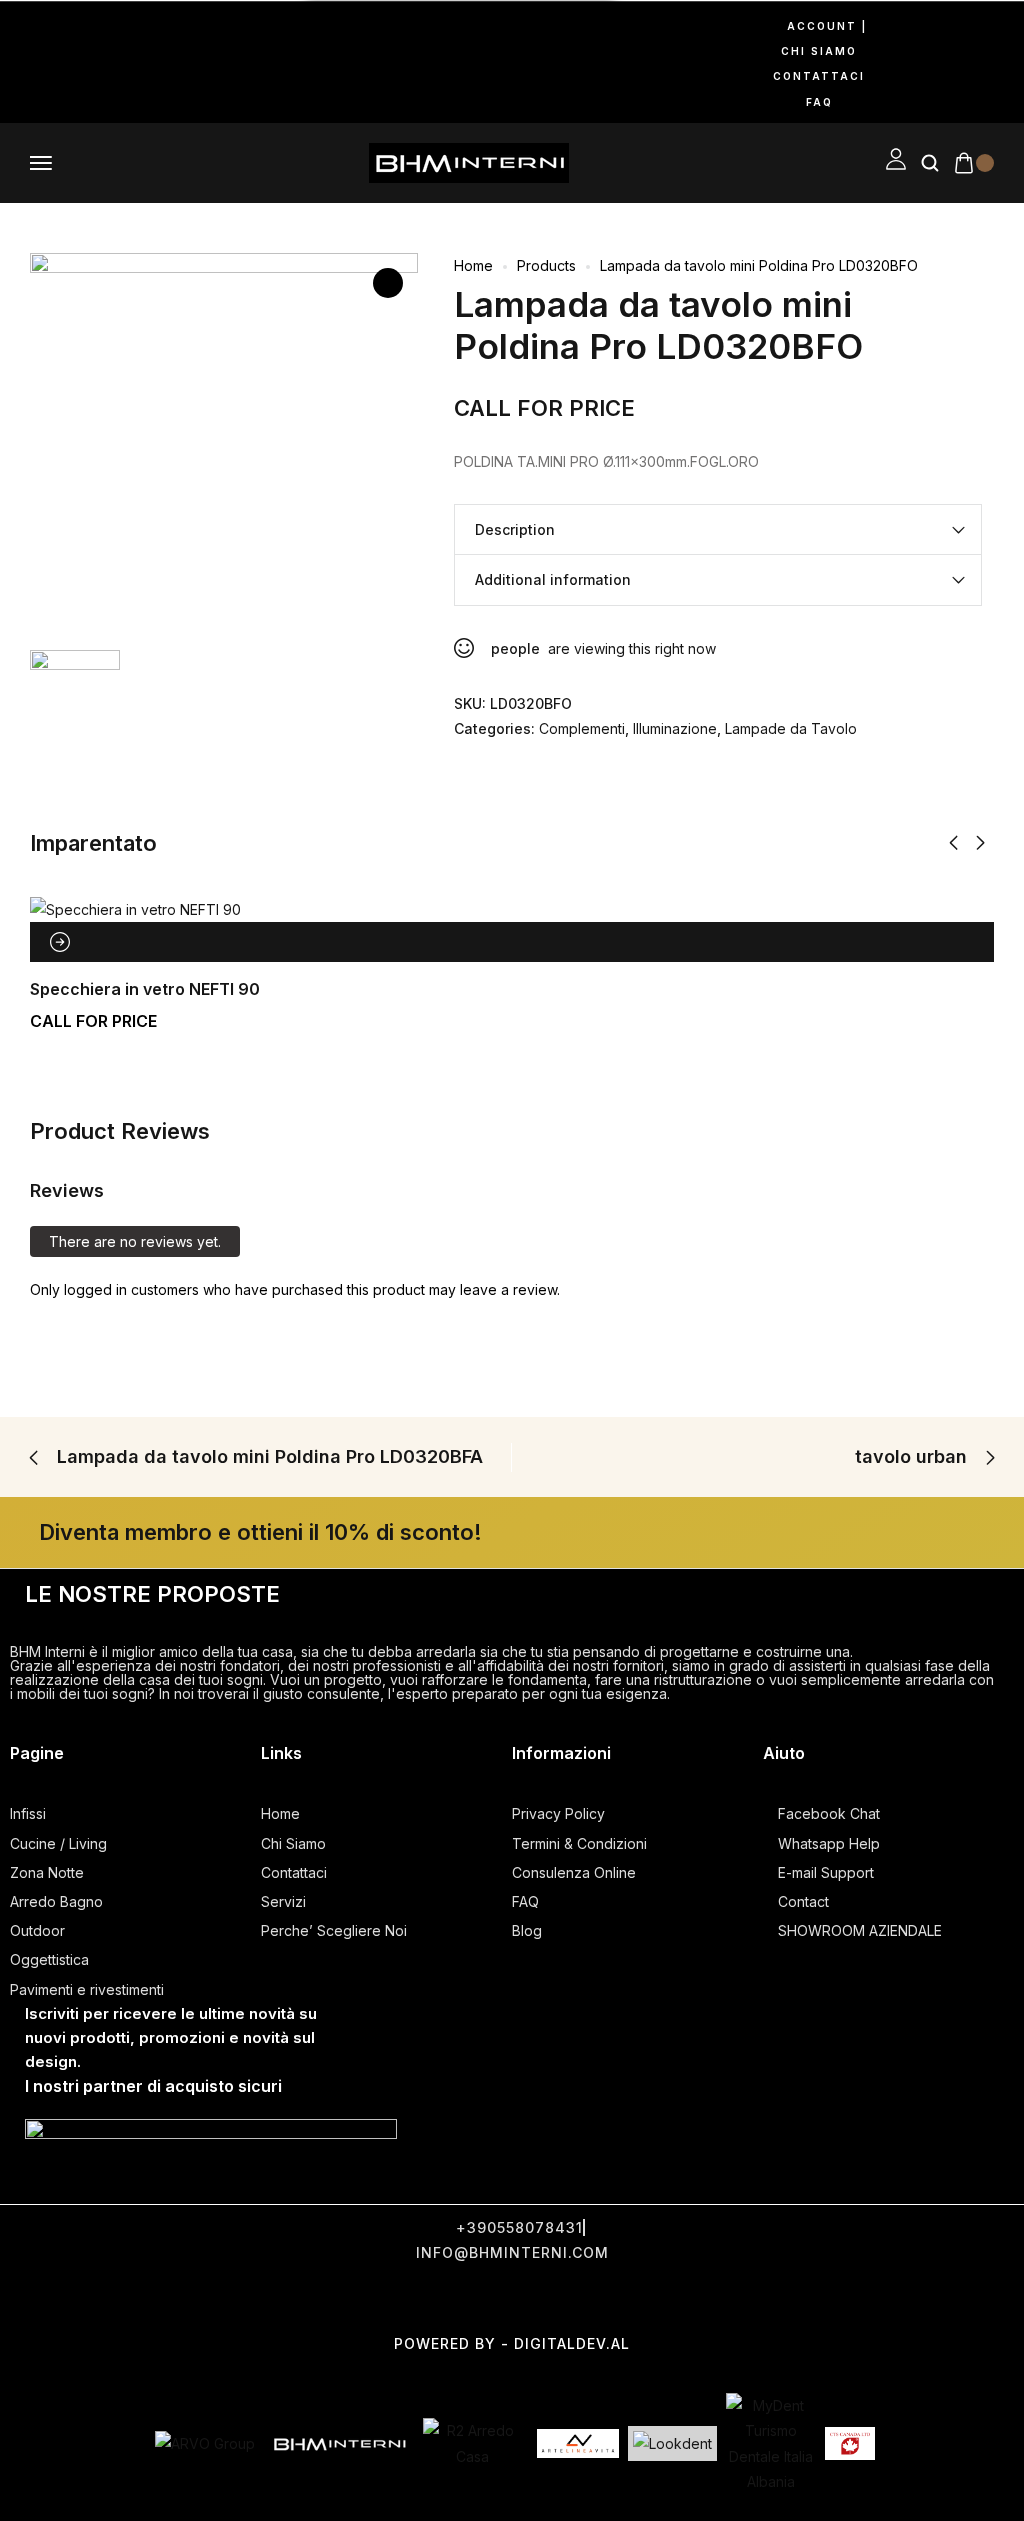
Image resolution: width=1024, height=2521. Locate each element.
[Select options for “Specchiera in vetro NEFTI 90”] (60, 942)
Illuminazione (675, 728)
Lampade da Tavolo (791, 728)
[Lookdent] (672, 2443)
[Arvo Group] (205, 2443)
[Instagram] (44, 62)
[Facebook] (18, 62)
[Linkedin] (122, 62)
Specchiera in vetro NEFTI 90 (145, 989)
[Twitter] (461, 2298)
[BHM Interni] (339, 2444)
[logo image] (469, 161)
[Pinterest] (96, 62)
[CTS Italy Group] (850, 2444)
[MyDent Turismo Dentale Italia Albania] (771, 2443)
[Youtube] (70, 62)
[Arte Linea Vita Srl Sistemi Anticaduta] (578, 2443)
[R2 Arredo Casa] (473, 2443)
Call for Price (544, 408)
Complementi (582, 728)
